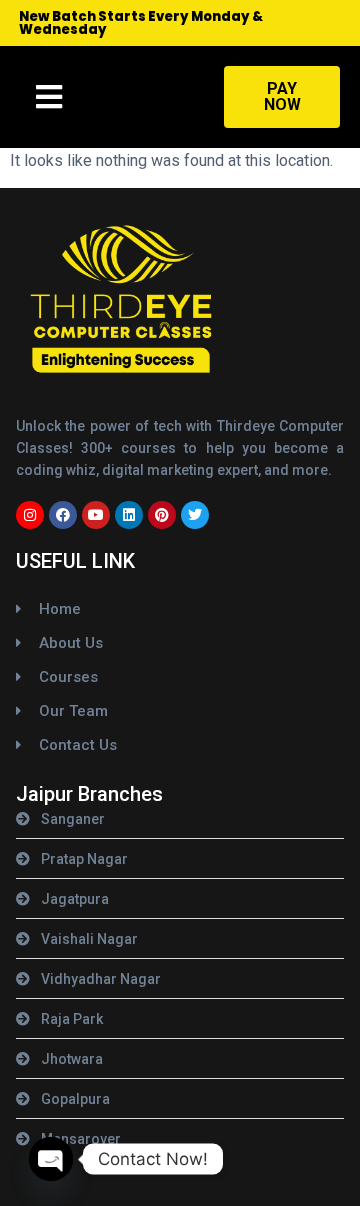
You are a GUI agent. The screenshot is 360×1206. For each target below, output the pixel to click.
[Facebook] (63, 515)
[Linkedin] (129, 515)
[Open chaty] (51, 1159)
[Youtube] (96, 515)
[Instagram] (30, 515)
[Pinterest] (162, 515)
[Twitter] (195, 515)
